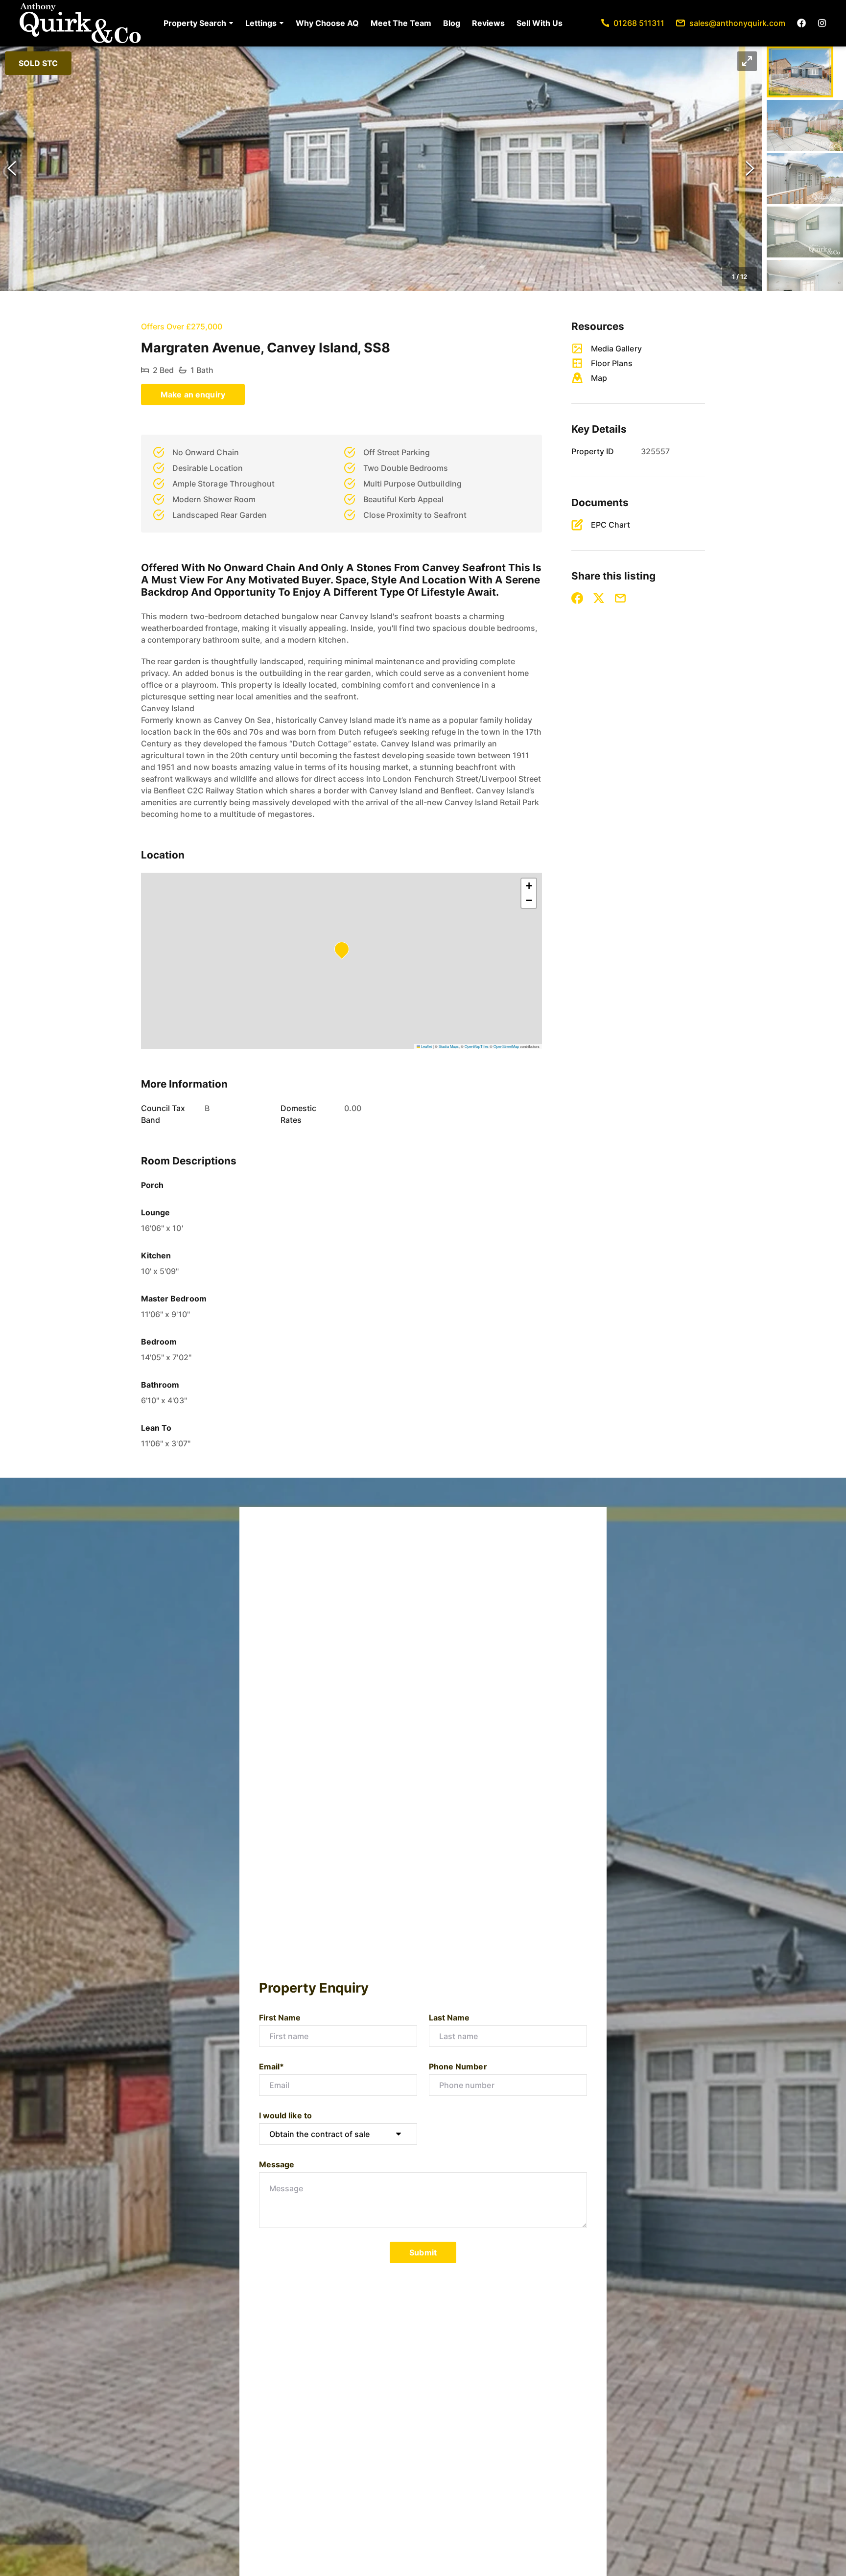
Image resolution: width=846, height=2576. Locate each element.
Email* (271, 2066)
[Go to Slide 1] (800, 72)
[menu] (360, 23)
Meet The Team (401, 23)
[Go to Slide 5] (805, 285)
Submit (423, 2252)
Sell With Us (540, 23)
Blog (452, 23)
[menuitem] (199, 23)
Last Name (449, 2018)
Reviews (488, 23)
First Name (280, 2018)
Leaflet (426, 1046)
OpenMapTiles (477, 1046)
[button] (199, 23)
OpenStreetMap (506, 1046)
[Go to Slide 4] (805, 232)
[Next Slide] (750, 169)
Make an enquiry (193, 395)
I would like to (285, 2115)
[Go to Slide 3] (805, 179)
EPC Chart (611, 525)
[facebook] (801, 23)
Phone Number (458, 2066)
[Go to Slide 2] (805, 125)
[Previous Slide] (12, 169)
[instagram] (822, 23)
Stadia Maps (449, 1046)
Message (277, 2164)
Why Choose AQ (327, 23)
